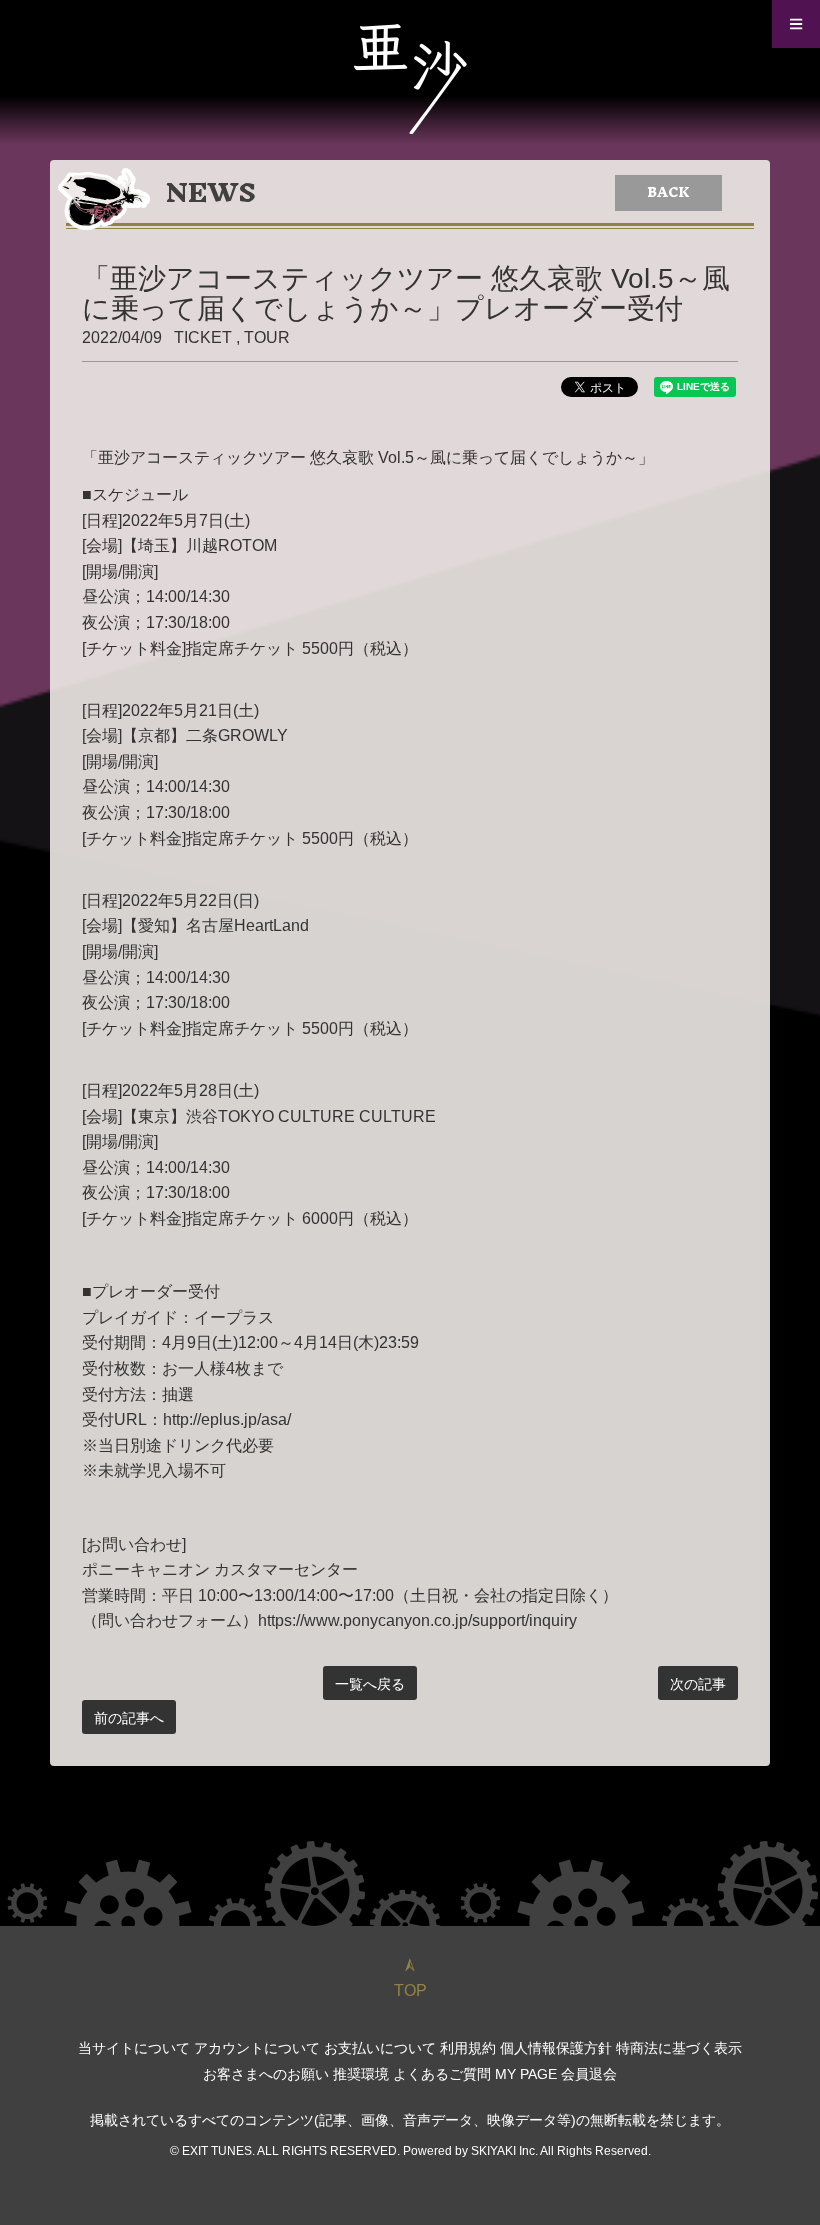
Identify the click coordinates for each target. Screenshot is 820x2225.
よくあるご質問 (442, 2074)
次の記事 (698, 1684)
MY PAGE (526, 2074)
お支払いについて (380, 2048)
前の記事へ (129, 1718)
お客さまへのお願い (266, 2074)
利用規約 (468, 2048)
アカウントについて (257, 2048)
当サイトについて (134, 2048)
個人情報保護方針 (556, 2048)
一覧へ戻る (370, 1684)
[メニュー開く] (796, 24)
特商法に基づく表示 (679, 2048)
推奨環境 (361, 2074)
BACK (668, 192)
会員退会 (589, 2074)
